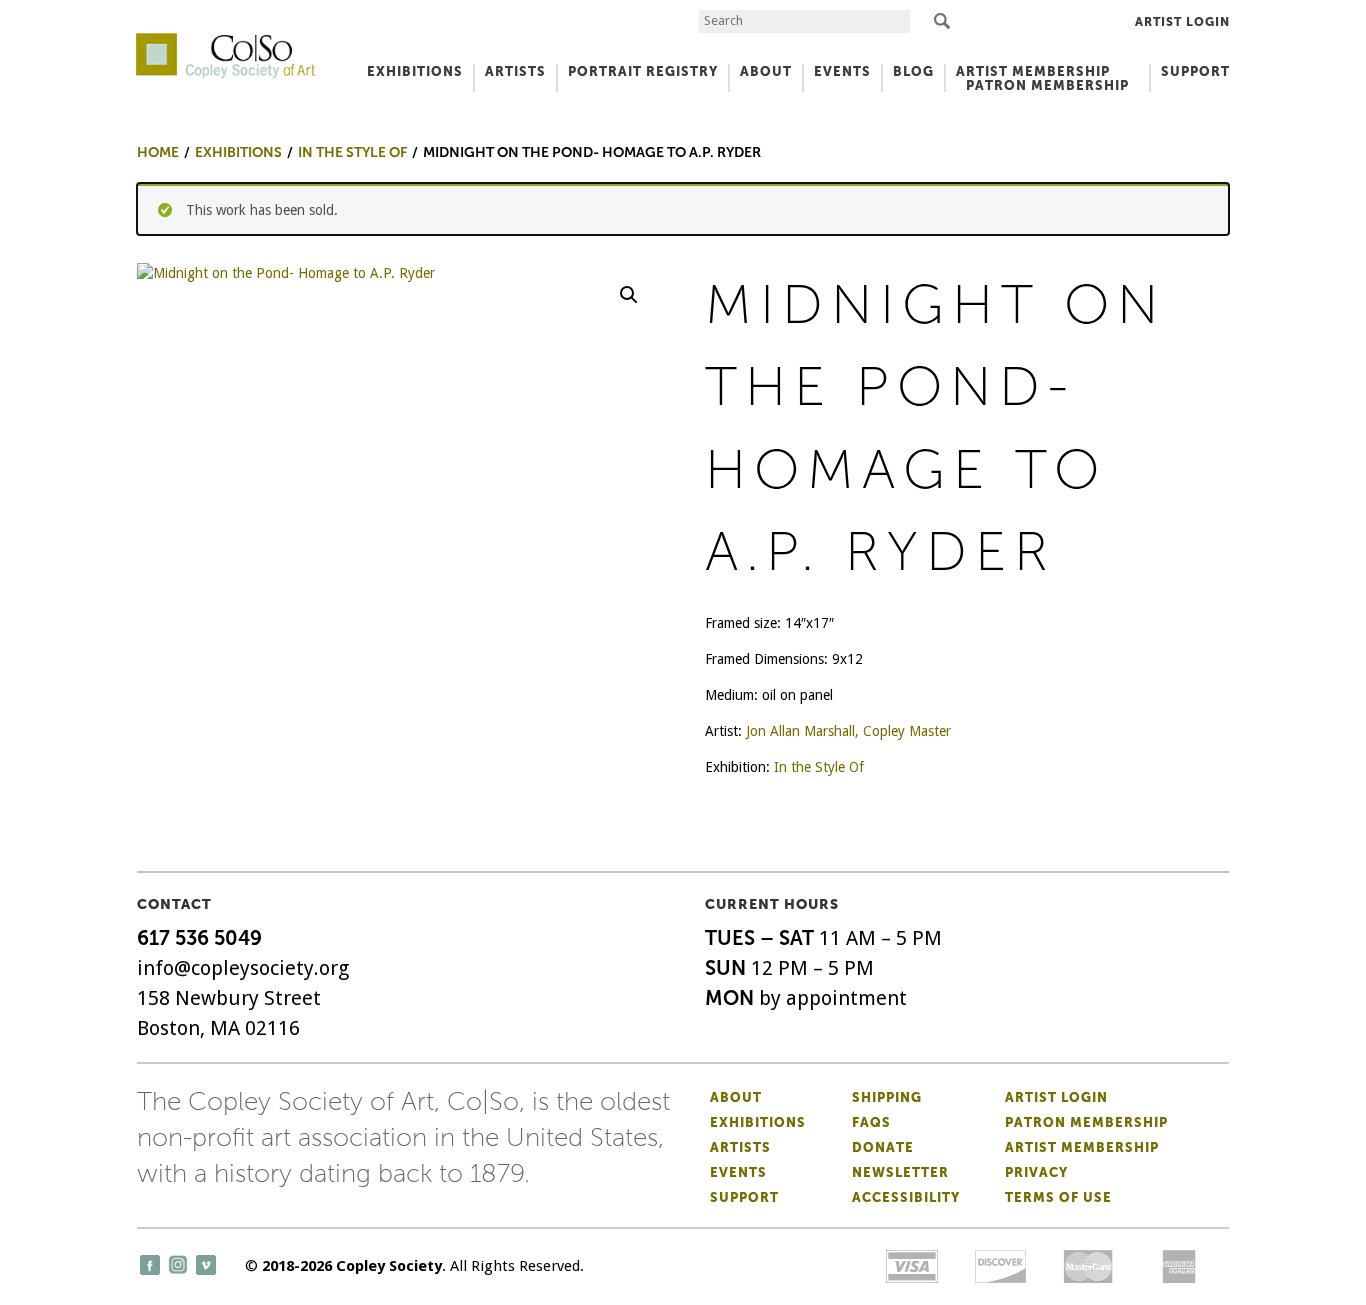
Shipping (887, 1097)
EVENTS (842, 71)
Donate (883, 1147)
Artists (740, 1147)
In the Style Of (819, 767)
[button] (629, 295)
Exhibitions (758, 1122)
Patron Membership (1086, 1122)
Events (738, 1172)
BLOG (913, 71)
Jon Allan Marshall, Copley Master (848, 731)
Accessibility (906, 1197)
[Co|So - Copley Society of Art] (225, 40)
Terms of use (1058, 1197)
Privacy (1036, 1172)
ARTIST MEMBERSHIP (1033, 71)
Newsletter (900, 1172)
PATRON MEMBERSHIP (1047, 85)
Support (1195, 71)
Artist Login (1182, 22)
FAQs (871, 1122)
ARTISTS (515, 71)
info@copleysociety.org (243, 968)
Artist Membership (1082, 1147)
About (736, 1097)
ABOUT (766, 71)
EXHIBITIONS (415, 71)
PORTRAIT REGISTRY (643, 71)
